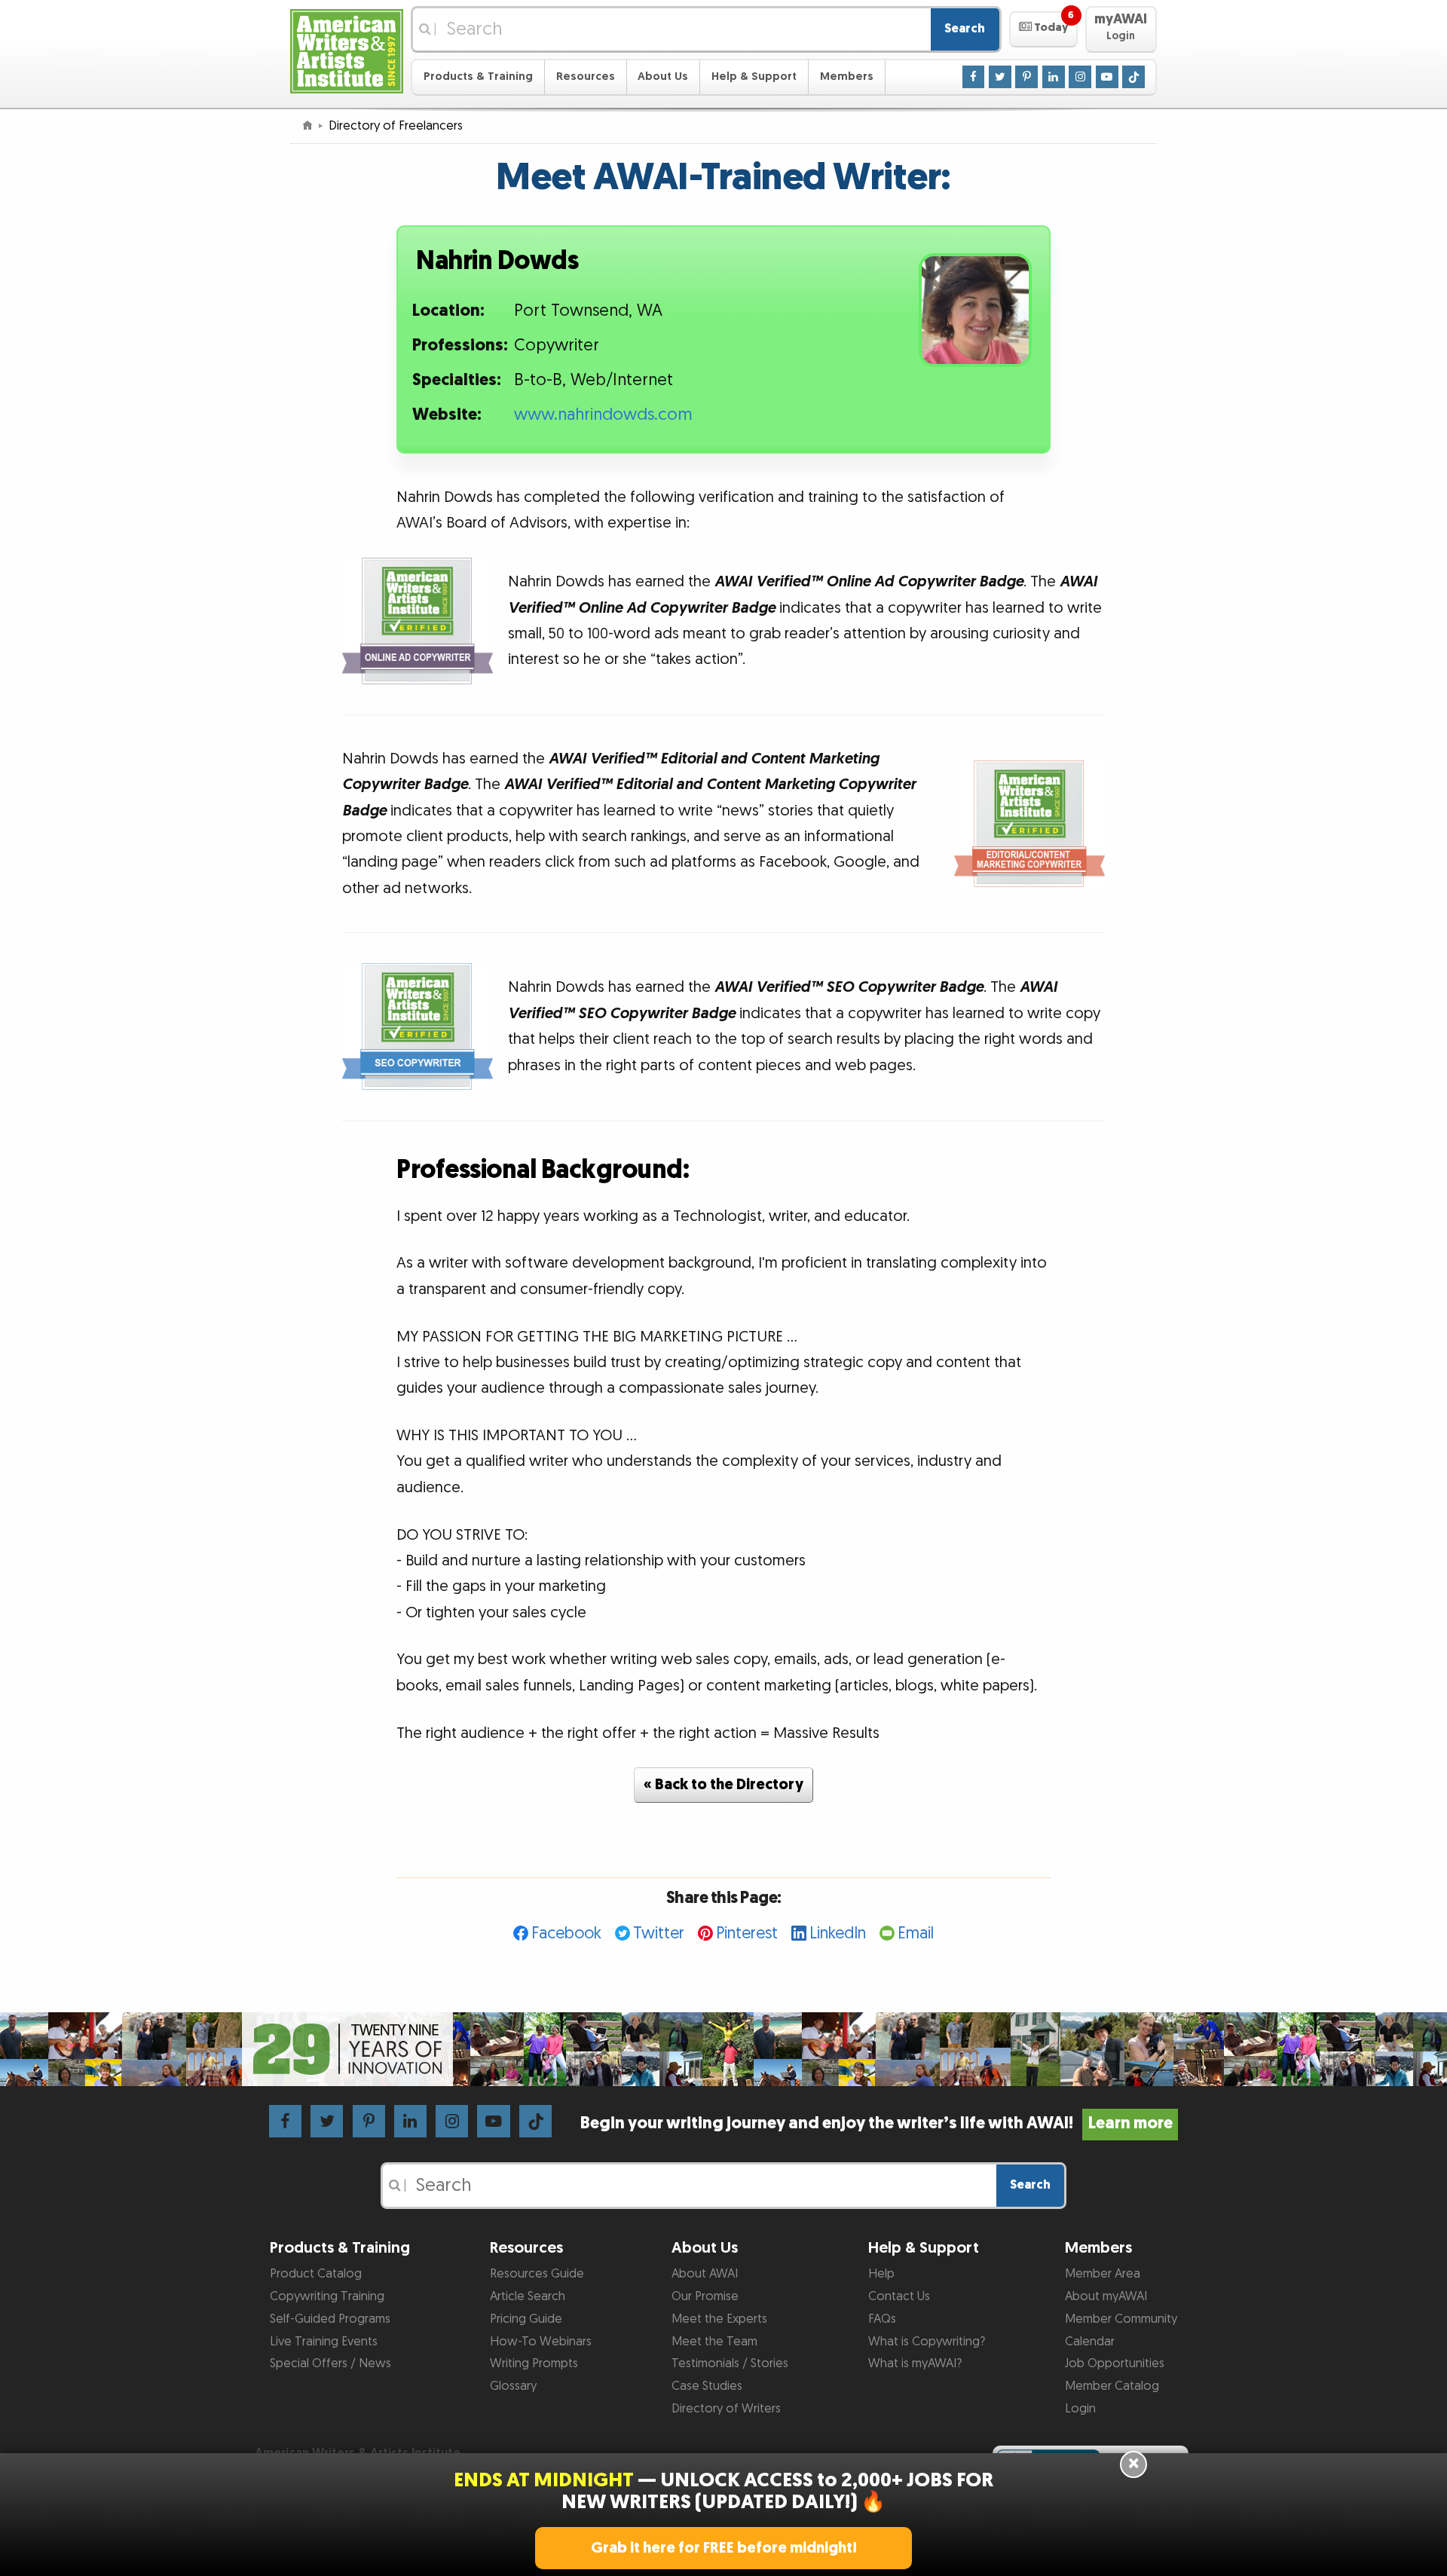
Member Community (1121, 2319)
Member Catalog (1112, 2386)
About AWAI (705, 2274)
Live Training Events (324, 2342)
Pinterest (747, 1934)
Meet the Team (714, 2342)
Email (916, 1934)
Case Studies (707, 2386)
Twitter (659, 1934)
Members (847, 76)
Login (1080, 2409)
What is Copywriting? (927, 2342)
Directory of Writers (726, 2409)
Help (881, 2274)
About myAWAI (1106, 2296)
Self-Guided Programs (330, 2319)
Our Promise (705, 2296)
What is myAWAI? (915, 2363)
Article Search (528, 2296)
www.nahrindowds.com (603, 415)
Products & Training (478, 76)
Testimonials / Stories (730, 2363)
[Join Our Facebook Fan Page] (974, 76)
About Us (663, 76)
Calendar (1090, 2342)
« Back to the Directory (723, 1785)
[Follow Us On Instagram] (1080, 76)
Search (965, 29)
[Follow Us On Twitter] (1000, 76)
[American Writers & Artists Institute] (347, 49)
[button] (1043, 29)
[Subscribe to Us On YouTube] (1107, 76)
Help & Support (754, 76)
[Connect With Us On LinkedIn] (1054, 76)
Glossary (513, 2386)
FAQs (882, 2319)
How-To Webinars (541, 2342)
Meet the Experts (719, 2319)
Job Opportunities (1115, 2363)
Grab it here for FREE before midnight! (724, 2548)
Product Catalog (316, 2274)
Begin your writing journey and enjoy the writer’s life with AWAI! (876, 2123)
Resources (586, 76)
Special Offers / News (330, 2363)
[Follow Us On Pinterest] (1026, 76)
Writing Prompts (534, 2363)
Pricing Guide (526, 2319)
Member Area (1103, 2274)
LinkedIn (838, 1934)
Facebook (566, 1934)
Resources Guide (537, 2274)
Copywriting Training (327, 2296)
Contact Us (899, 2296)
